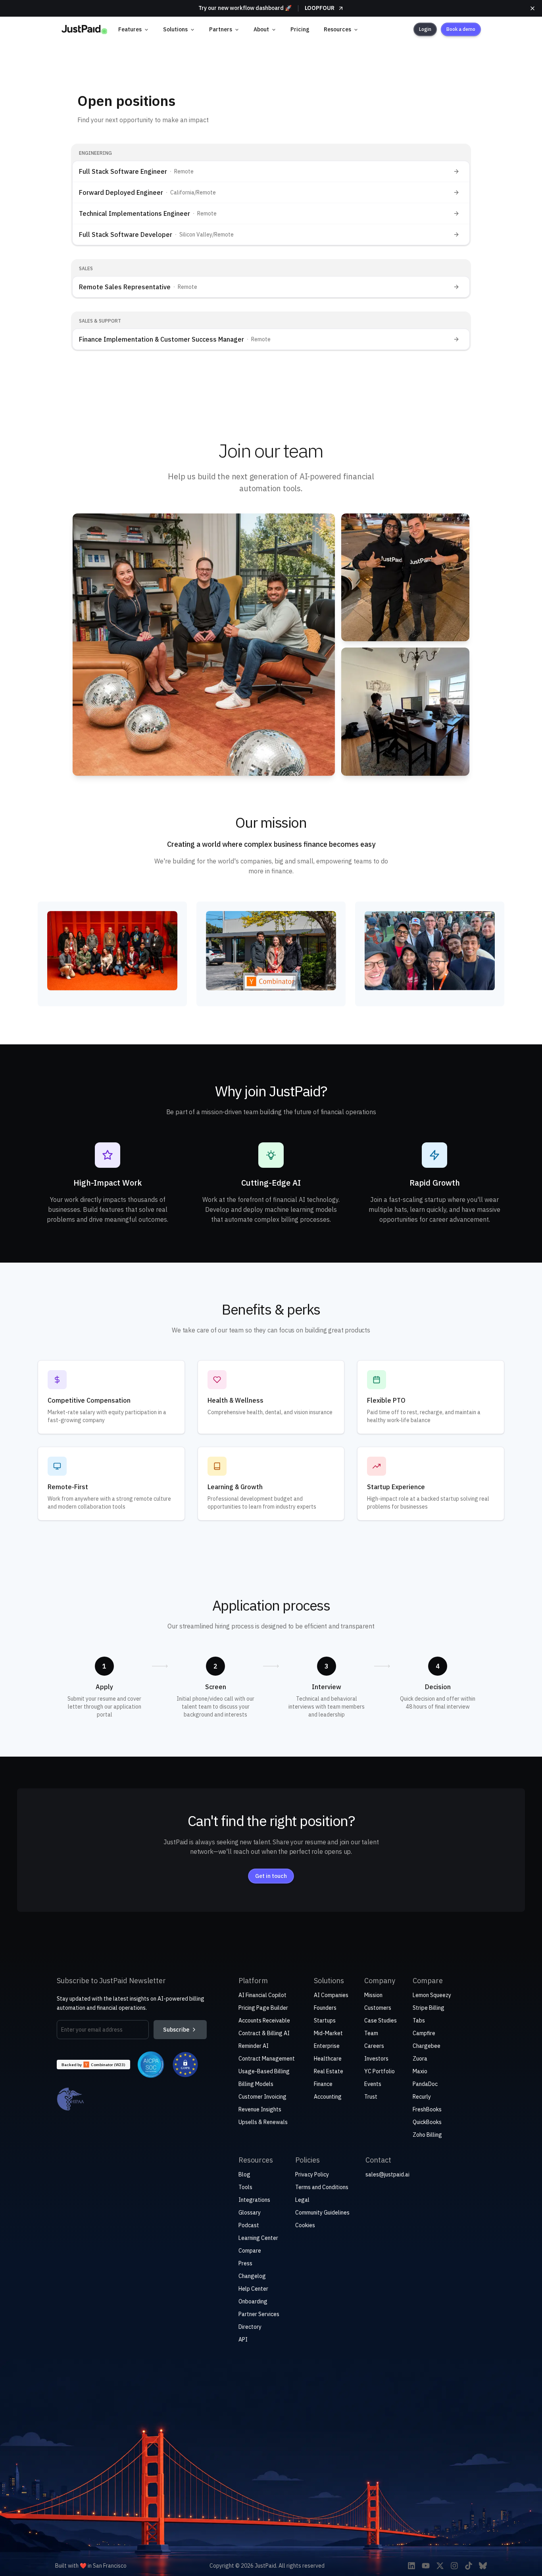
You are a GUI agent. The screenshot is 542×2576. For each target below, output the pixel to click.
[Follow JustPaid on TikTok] (469, 2566)
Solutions (175, 29)
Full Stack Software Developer (126, 235)
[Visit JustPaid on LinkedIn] (411, 2566)
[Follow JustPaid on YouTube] (426, 2566)
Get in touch (271, 1876)
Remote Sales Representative (125, 287)
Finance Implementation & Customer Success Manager (161, 339)
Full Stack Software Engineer (123, 171)
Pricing (300, 29)
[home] (84, 29)
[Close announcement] (532, 8)
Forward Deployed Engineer (121, 192)
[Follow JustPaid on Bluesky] (483, 2566)
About (261, 29)
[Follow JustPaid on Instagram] (454, 2566)
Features (130, 29)
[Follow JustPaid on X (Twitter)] (440, 2566)
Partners (221, 29)
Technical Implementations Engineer (135, 213)
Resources (337, 29)
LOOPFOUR (320, 8)
